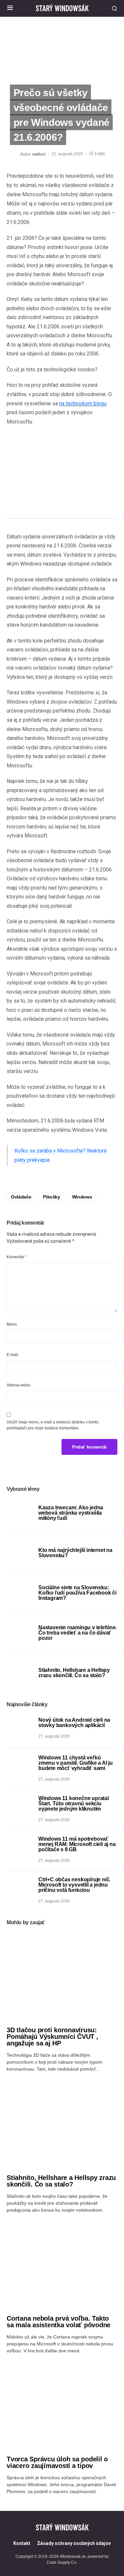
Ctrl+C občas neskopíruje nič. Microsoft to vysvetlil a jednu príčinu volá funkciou (74, 1885)
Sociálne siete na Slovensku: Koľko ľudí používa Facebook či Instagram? (77, 1593)
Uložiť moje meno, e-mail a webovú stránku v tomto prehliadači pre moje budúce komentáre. (53, 1425)
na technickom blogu (83, 404)
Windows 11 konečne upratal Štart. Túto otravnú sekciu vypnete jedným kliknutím (74, 1803)
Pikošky (52, 1197)
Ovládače (21, 1197)
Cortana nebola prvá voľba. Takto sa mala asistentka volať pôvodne (59, 2322)
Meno (12, 1324)
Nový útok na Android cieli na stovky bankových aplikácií (74, 1723)
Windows (82, 1197)
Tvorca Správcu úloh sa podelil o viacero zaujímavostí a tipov (57, 2462)
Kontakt (22, 2543)
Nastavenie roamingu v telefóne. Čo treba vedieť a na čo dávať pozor (78, 1633)
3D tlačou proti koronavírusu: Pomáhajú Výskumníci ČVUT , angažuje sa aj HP (52, 2037)
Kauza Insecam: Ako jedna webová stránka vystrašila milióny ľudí (71, 1513)
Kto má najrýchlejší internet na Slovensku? (75, 1553)
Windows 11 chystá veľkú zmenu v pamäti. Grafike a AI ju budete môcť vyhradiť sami (76, 1763)
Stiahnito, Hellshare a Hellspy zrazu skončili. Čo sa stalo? (74, 1673)
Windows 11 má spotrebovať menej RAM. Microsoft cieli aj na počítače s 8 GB (77, 1844)
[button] (10, 8)
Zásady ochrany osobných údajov (74, 2543)
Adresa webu (19, 1385)
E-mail (12, 1355)
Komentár (17, 1257)
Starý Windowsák (62, 8)
